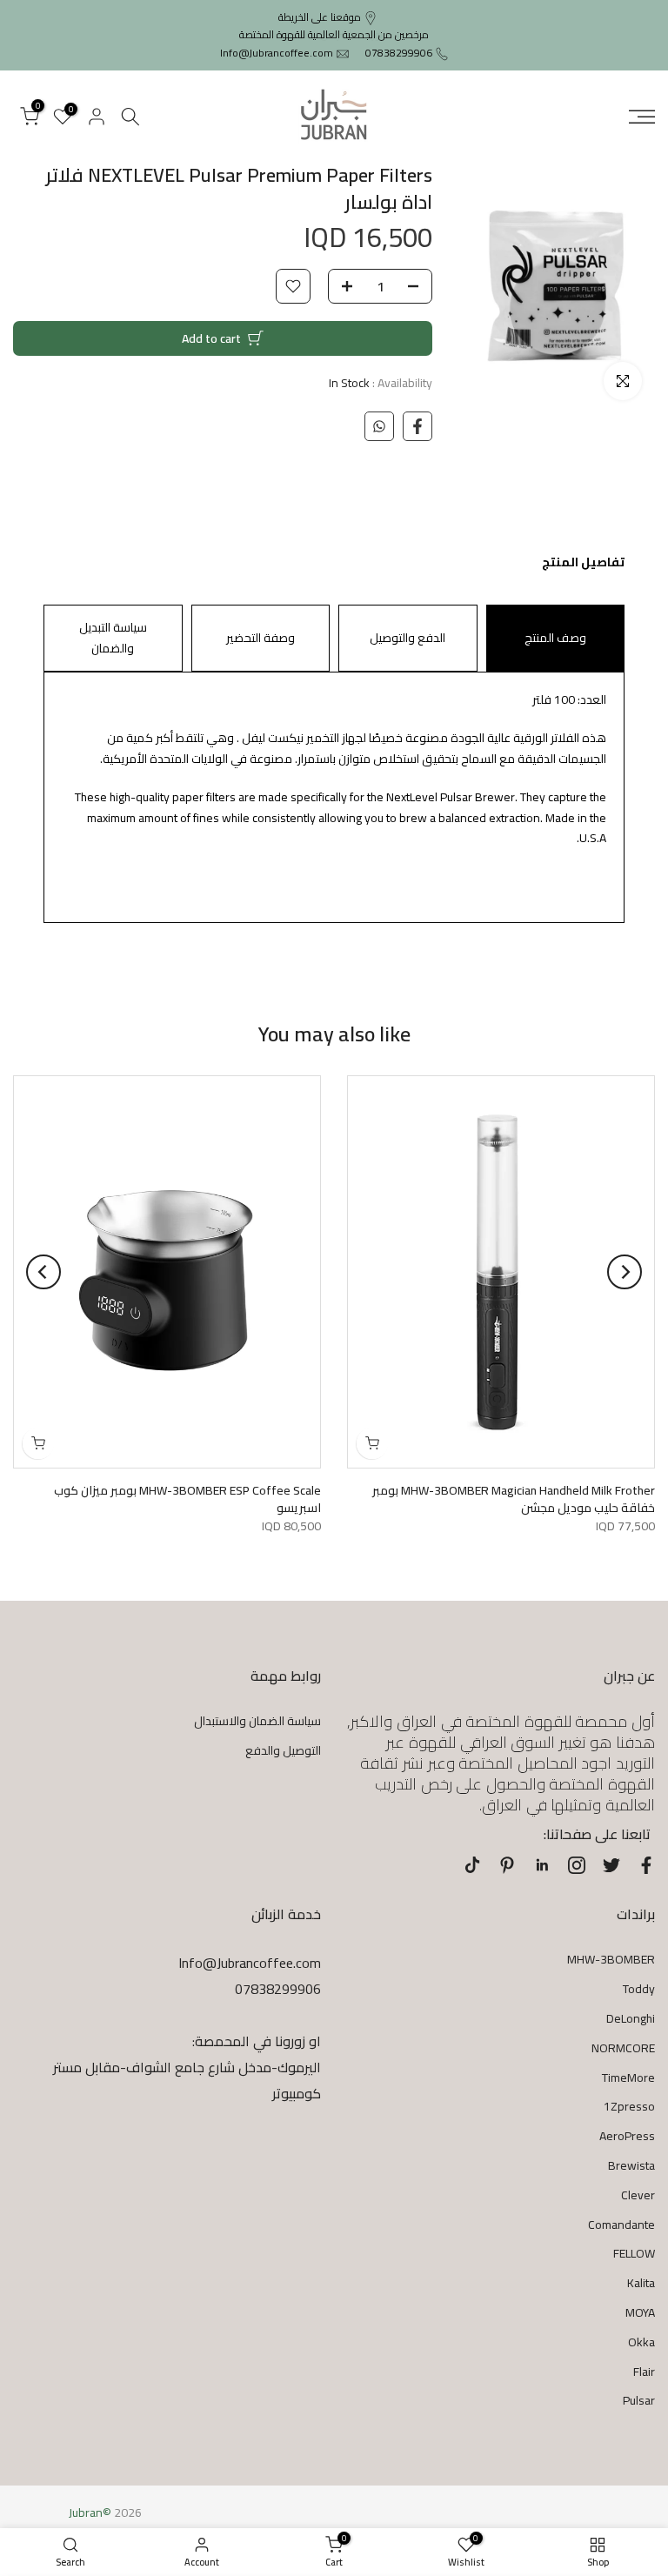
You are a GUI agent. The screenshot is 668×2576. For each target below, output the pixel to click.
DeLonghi (631, 2018)
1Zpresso (629, 2106)
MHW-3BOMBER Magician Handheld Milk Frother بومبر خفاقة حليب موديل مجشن (514, 1499)
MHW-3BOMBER (611, 1959)
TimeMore (628, 2078)
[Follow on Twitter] (611, 1865)
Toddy (639, 1989)
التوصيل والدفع (283, 1750)
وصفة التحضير (261, 638)
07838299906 (399, 53)
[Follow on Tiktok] (472, 1865)
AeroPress (627, 2136)
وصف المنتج (555, 638)
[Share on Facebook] (417, 426)
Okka (641, 2342)
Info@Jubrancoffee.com (277, 53)
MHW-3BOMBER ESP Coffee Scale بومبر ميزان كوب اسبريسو (187, 1499)
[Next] (43, 1272)
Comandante (621, 2225)
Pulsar (639, 2400)
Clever (638, 2195)
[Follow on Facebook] (646, 1865)
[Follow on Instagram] (577, 1865)
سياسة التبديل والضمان (113, 638)
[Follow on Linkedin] (542, 1865)
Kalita (641, 2283)
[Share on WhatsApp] (379, 426)
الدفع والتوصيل (407, 638)
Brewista (631, 2165)
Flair (644, 2372)
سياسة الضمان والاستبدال (257, 1721)
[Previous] (625, 1272)
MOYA (640, 2312)
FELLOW (634, 2253)
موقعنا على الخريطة (320, 17)
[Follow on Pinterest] (507, 1865)
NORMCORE (623, 2048)
